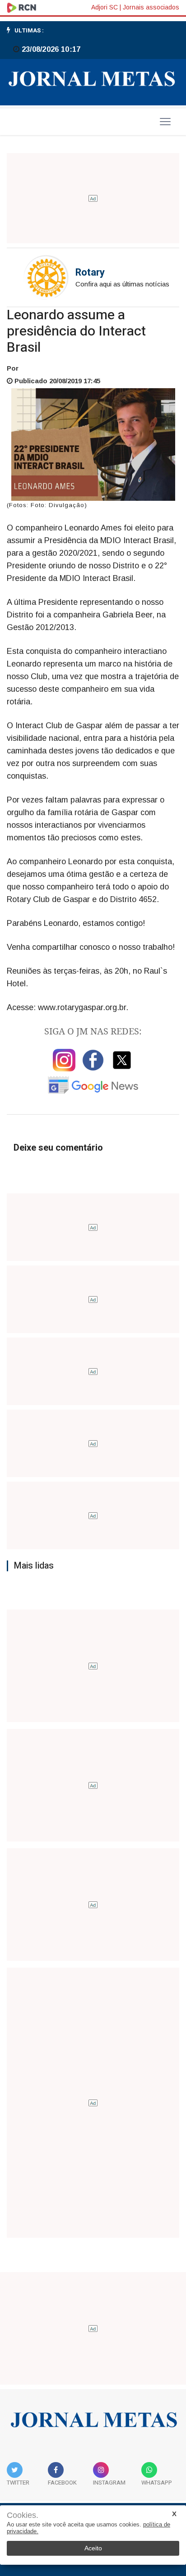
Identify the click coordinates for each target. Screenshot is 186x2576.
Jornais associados (151, 7)
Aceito (93, 2548)
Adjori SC (105, 7)
